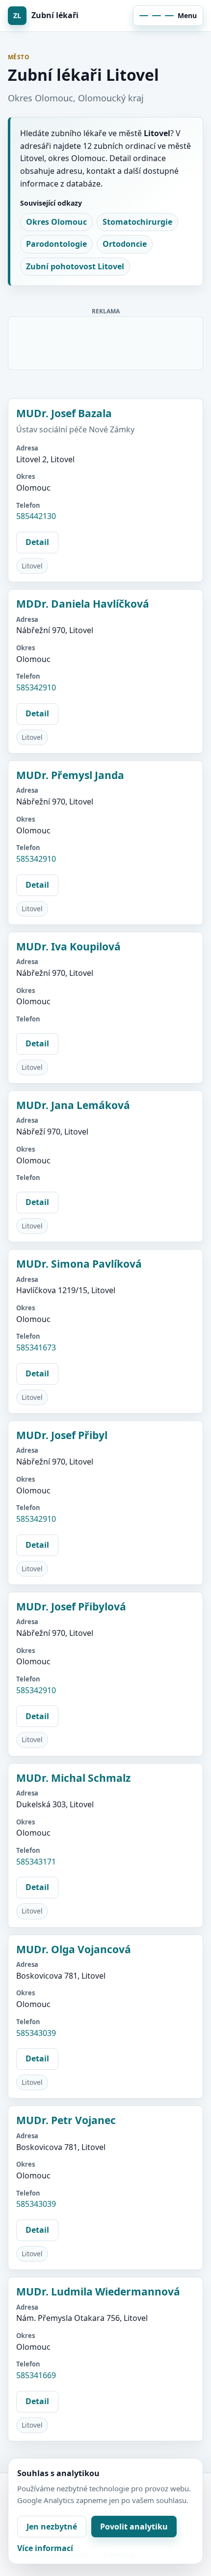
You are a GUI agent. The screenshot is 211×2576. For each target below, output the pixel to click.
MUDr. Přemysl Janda (70, 775)
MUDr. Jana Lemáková (73, 1105)
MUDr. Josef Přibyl (62, 1435)
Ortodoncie (125, 244)
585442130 (36, 516)
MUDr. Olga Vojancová (74, 1949)
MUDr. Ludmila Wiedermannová (98, 2292)
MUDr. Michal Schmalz (73, 1778)
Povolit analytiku (134, 2527)
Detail (37, 542)
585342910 (36, 687)
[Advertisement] (106, 341)
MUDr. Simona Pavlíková (79, 1264)
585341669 (36, 2375)
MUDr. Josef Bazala (64, 413)
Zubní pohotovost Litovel (75, 266)
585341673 (36, 1347)
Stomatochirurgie (137, 222)
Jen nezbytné (52, 2527)
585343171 (36, 1862)
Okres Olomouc (56, 222)
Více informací (45, 2548)
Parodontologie (56, 244)
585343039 (36, 2033)
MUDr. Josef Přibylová (71, 1607)
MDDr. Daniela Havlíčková (83, 604)
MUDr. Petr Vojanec (66, 2120)
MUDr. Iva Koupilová (68, 946)
